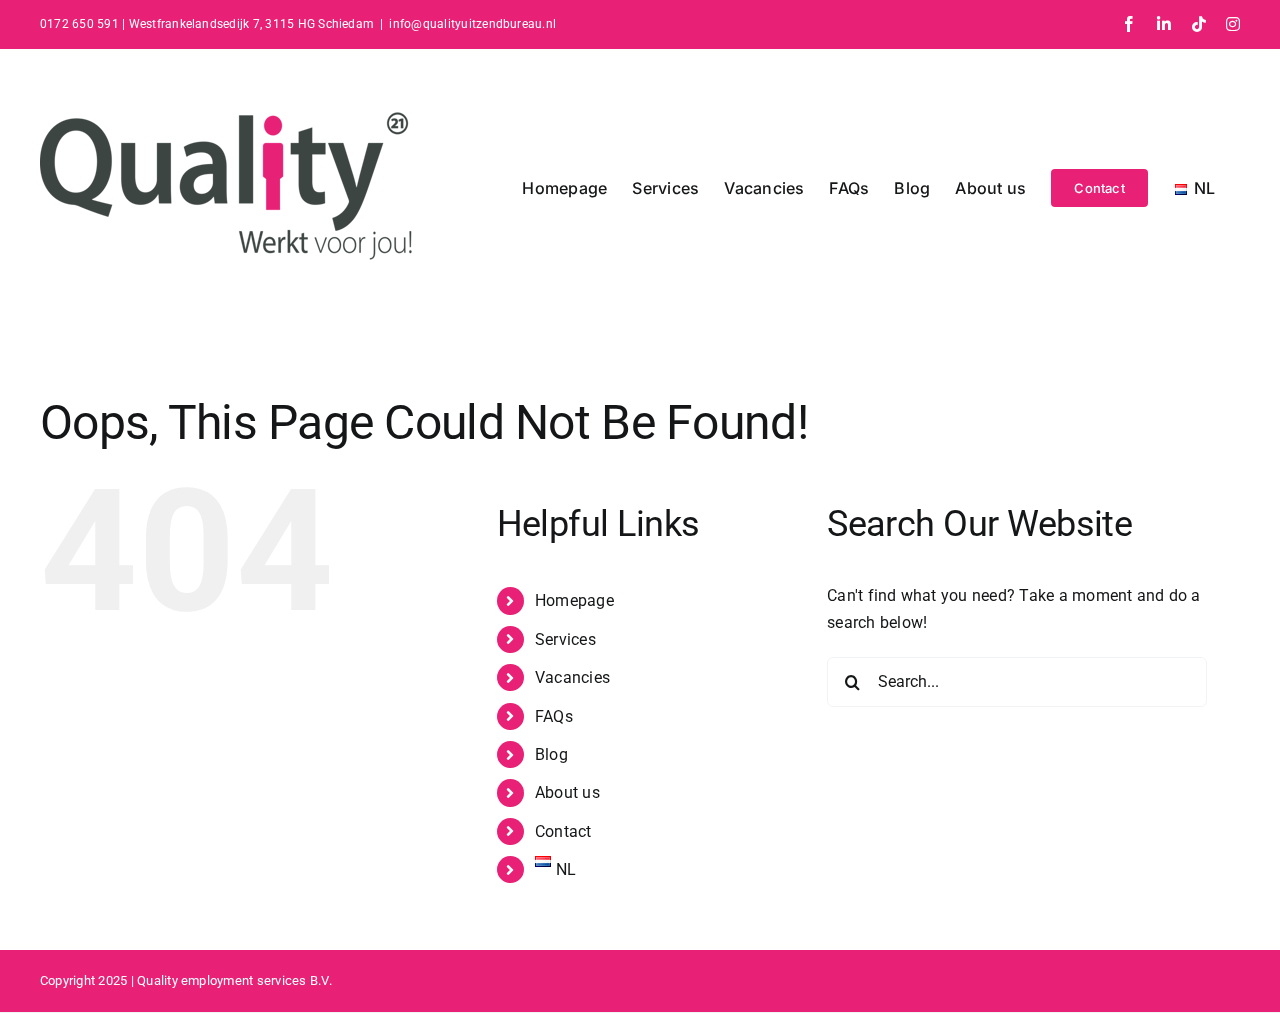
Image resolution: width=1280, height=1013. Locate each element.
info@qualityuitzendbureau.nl (472, 24)
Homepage (574, 600)
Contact (563, 831)
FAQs (554, 716)
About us (567, 792)
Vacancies (572, 677)
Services (565, 639)
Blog (551, 754)
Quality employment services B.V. (234, 980)
